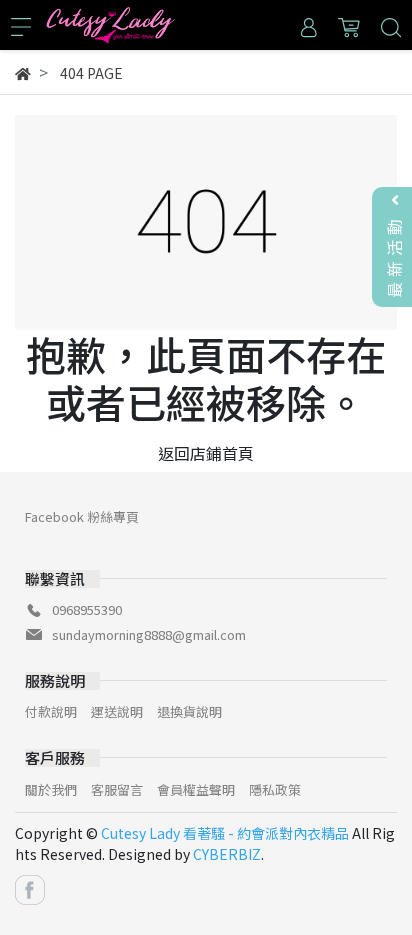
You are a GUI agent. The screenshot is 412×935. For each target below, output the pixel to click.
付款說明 (51, 711)
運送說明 (117, 711)
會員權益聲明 (196, 789)
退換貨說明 (189, 711)
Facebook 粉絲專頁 (82, 516)
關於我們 (51, 789)
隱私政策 (275, 789)
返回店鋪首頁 (206, 453)
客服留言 (117, 789)
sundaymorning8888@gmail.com (149, 634)
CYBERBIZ (227, 854)
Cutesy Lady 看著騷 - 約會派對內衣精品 (225, 833)
